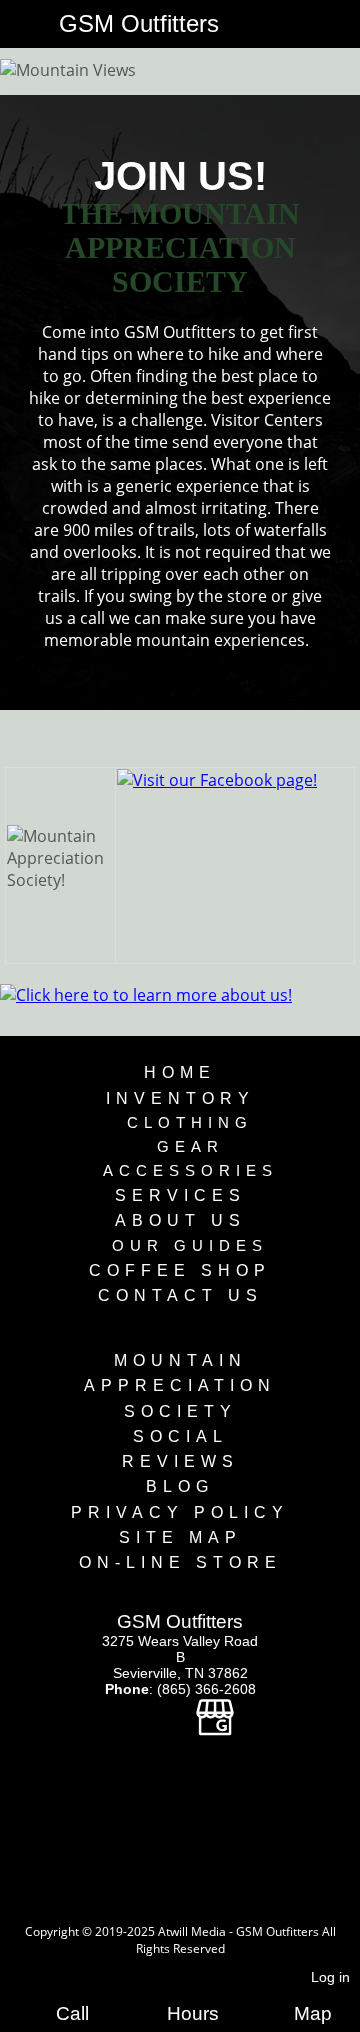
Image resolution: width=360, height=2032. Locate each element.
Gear (190, 1147)
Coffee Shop (180, 1270)
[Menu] (19, 26)
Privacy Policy (180, 1512)
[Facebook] (143, 1725)
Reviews (180, 1461)
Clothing (190, 1123)
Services (180, 1195)
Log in (330, 1977)
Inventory (180, 1098)
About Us (180, 1220)
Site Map (180, 1537)
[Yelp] (178, 1725)
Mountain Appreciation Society (180, 1386)
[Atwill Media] (198, 1909)
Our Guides (190, 1246)
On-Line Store (180, 1562)
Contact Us (180, 1295)
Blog (180, 1486)
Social (180, 1436)
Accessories (190, 1171)
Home (180, 1072)
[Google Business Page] (215, 1725)
